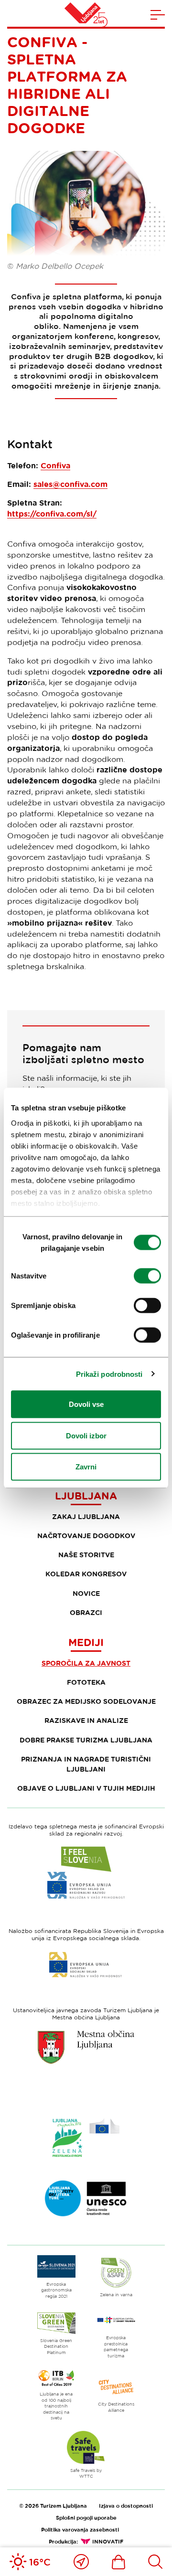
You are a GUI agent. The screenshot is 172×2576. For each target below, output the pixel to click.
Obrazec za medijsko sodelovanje (86, 1701)
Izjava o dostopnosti (126, 2506)
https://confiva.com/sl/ (52, 514)
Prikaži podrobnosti (109, 1374)
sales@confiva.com (70, 484)
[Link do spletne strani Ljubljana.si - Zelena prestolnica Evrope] (86, 2138)
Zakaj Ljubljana (86, 1516)
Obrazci (86, 1612)
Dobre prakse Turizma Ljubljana (86, 1740)
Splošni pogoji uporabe (86, 2518)
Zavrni (86, 1467)
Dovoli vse (86, 1404)
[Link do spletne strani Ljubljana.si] (86, 2047)
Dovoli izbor (86, 1435)
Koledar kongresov (86, 1574)
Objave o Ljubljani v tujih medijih (86, 1788)
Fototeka (86, 1682)
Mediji (86, 1642)
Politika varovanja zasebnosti (80, 2529)
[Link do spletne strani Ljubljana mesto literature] (86, 2198)
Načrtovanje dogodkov (86, 1536)
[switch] (147, 1276)
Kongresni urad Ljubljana (86, 1489)
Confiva (55, 465)
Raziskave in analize (86, 1720)
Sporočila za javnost (86, 1663)
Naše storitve (86, 1555)
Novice (86, 1593)
